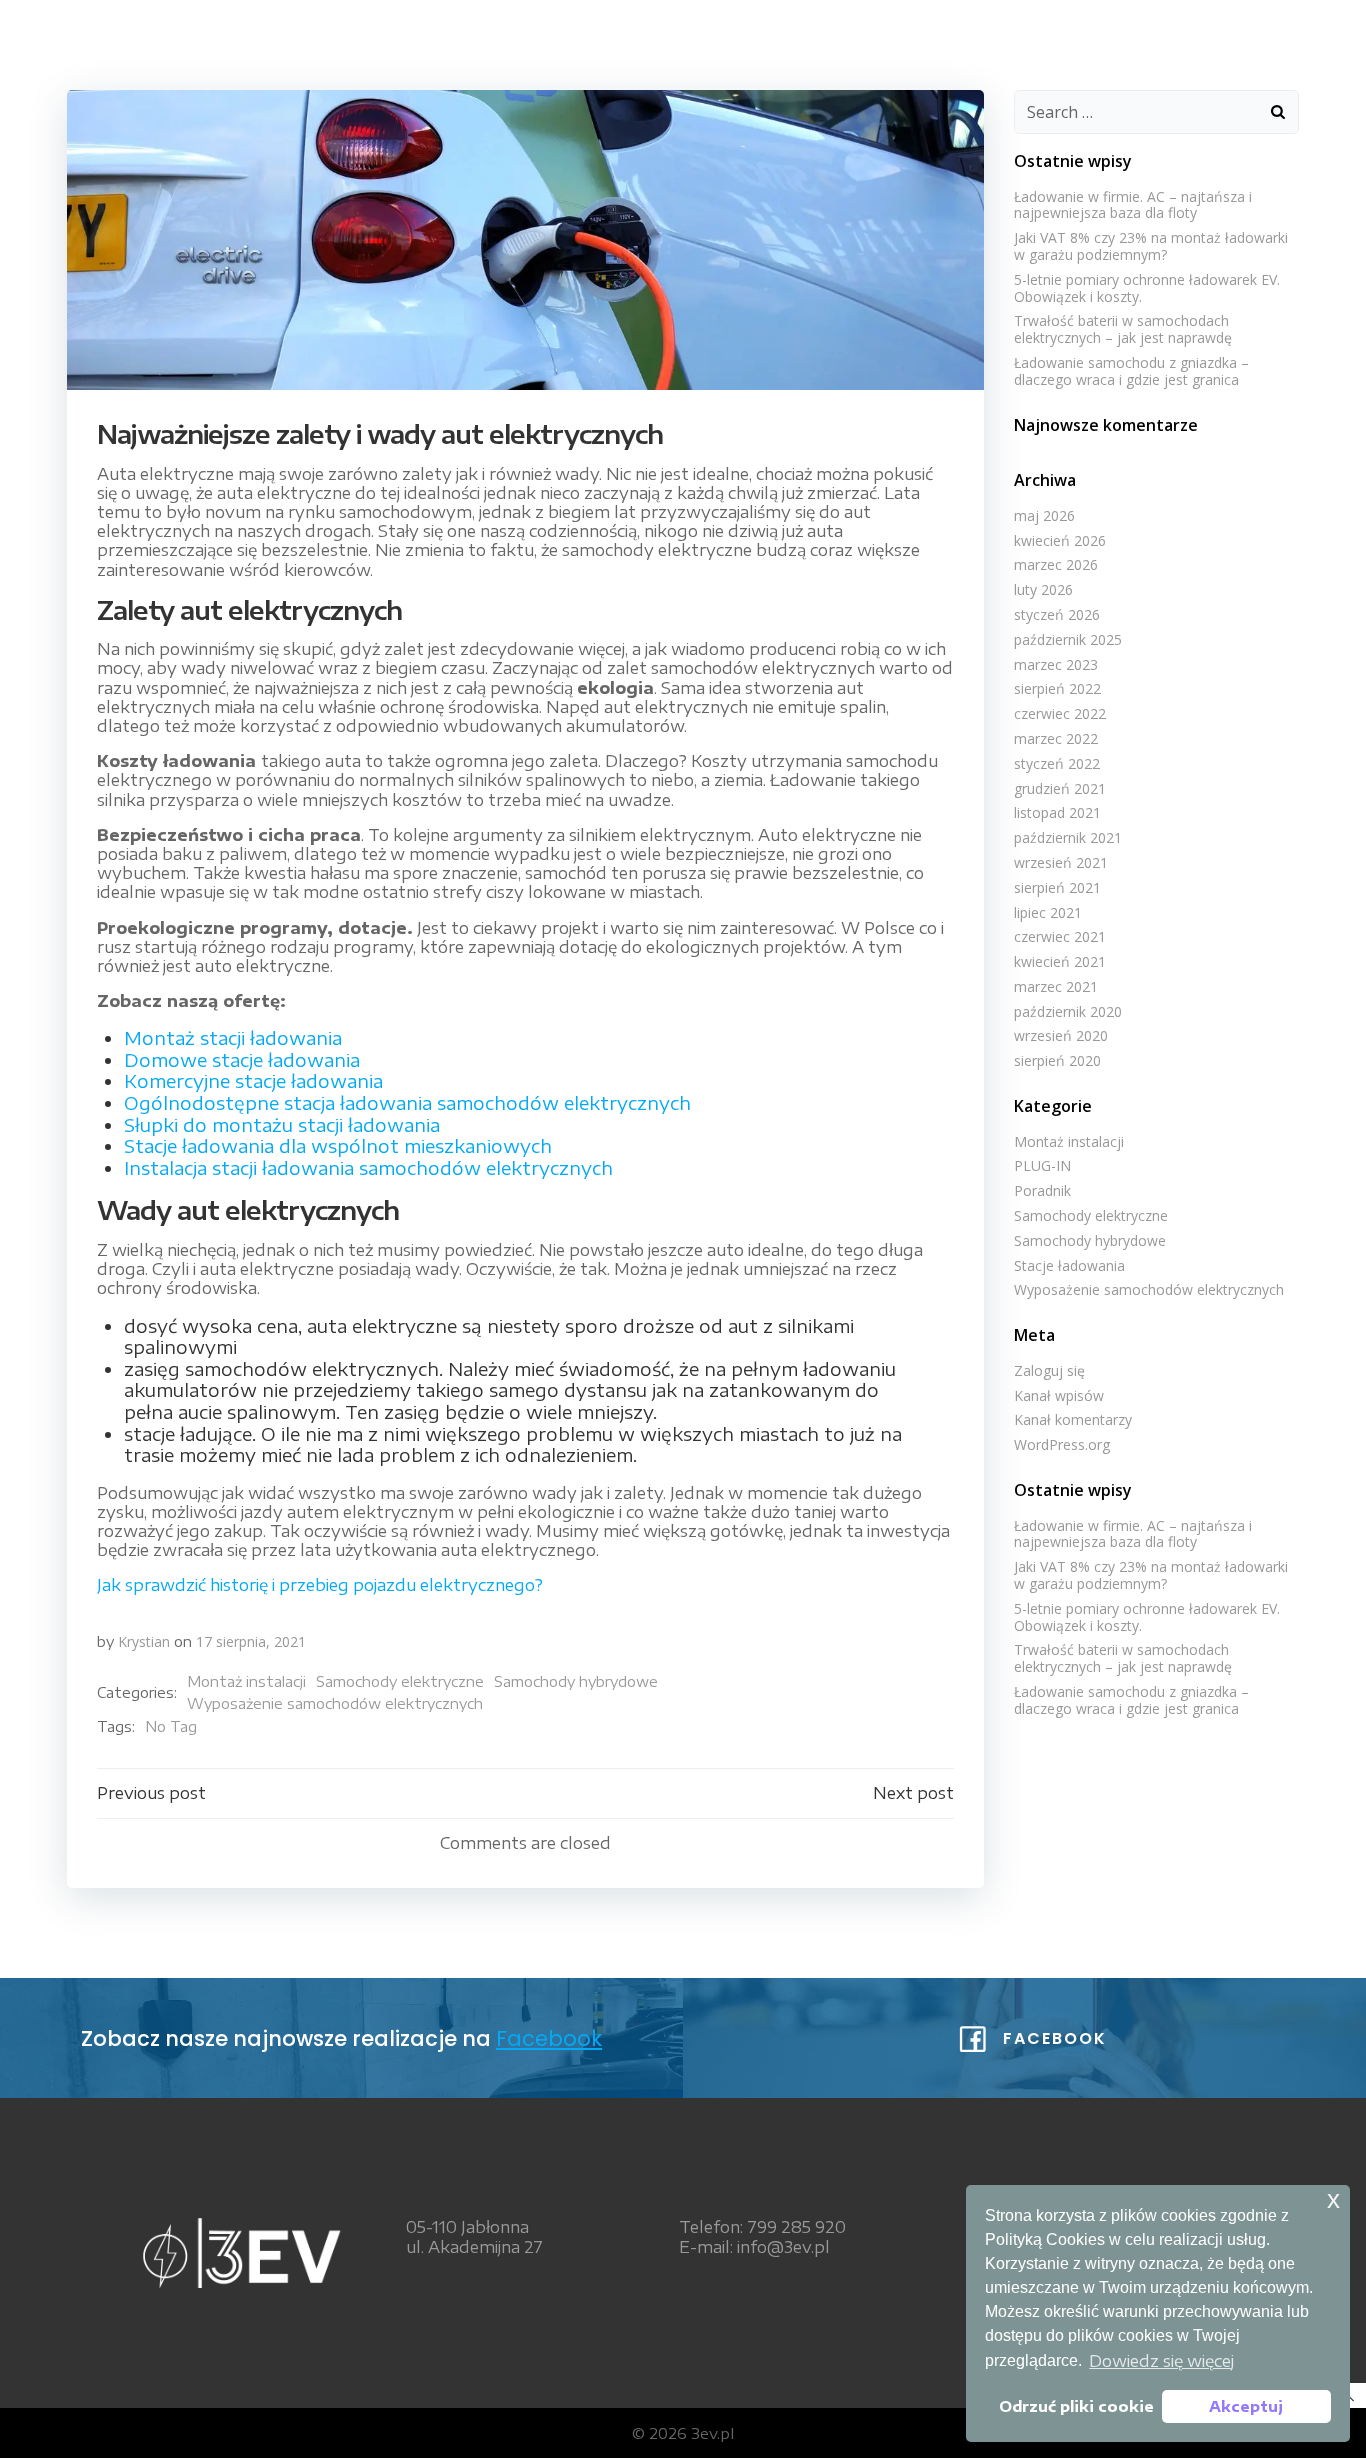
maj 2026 (1044, 515)
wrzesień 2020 (1061, 1035)
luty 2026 (1043, 589)
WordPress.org (1062, 1444)
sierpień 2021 (1057, 887)
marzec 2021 (1056, 986)
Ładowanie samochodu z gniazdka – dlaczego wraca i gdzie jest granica (1131, 371)
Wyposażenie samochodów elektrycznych (335, 1703)
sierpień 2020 (1057, 1060)
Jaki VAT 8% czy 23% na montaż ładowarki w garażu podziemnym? (1151, 246)
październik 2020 (1068, 1011)
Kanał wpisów (1059, 1395)
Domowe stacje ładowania (242, 1059)
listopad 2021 (1057, 812)
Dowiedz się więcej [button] (1161, 2361)
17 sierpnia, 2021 (251, 1641)
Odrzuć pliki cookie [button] (1076, 2406)
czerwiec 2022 (1060, 713)
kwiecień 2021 (1060, 961)
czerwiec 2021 (1060, 936)
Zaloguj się (1049, 1370)
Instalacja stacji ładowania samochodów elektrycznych (368, 1167)
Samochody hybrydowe (576, 1681)
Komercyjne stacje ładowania (253, 1080)
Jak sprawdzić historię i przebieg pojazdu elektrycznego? (320, 1585)
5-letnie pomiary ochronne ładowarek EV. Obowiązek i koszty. (1147, 288)
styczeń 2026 (1057, 614)
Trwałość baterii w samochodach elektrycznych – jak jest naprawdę (1123, 329)
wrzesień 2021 (1061, 862)
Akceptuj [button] (1246, 2406)
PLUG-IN (1042, 1165)
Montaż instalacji (246, 1681)
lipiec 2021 (1048, 912)
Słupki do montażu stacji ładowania (282, 1124)
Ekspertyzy (999, 30)
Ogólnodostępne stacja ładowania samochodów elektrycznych (407, 1102)
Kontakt (1241, 30)
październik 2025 (1068, 639)
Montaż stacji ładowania (233, 1037)
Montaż (793, 30)
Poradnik (1042, 1190)
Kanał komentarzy (1073, 1419)
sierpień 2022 (1057, 688)
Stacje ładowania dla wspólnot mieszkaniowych (338, 1145)
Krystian (144, 1641)
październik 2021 (1068, 837)
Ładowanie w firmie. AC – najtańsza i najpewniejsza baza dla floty (1133, 205)
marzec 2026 (1056, 564)
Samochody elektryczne (400, 1681)
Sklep (889, 30)
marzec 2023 (1056, 664)
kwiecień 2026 (1060, 540)
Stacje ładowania (1069, 1265)
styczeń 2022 (1057, 763)
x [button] (1333, 2199)
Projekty (1125, 30)
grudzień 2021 (1060, 788)
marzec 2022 (1056, 738)
